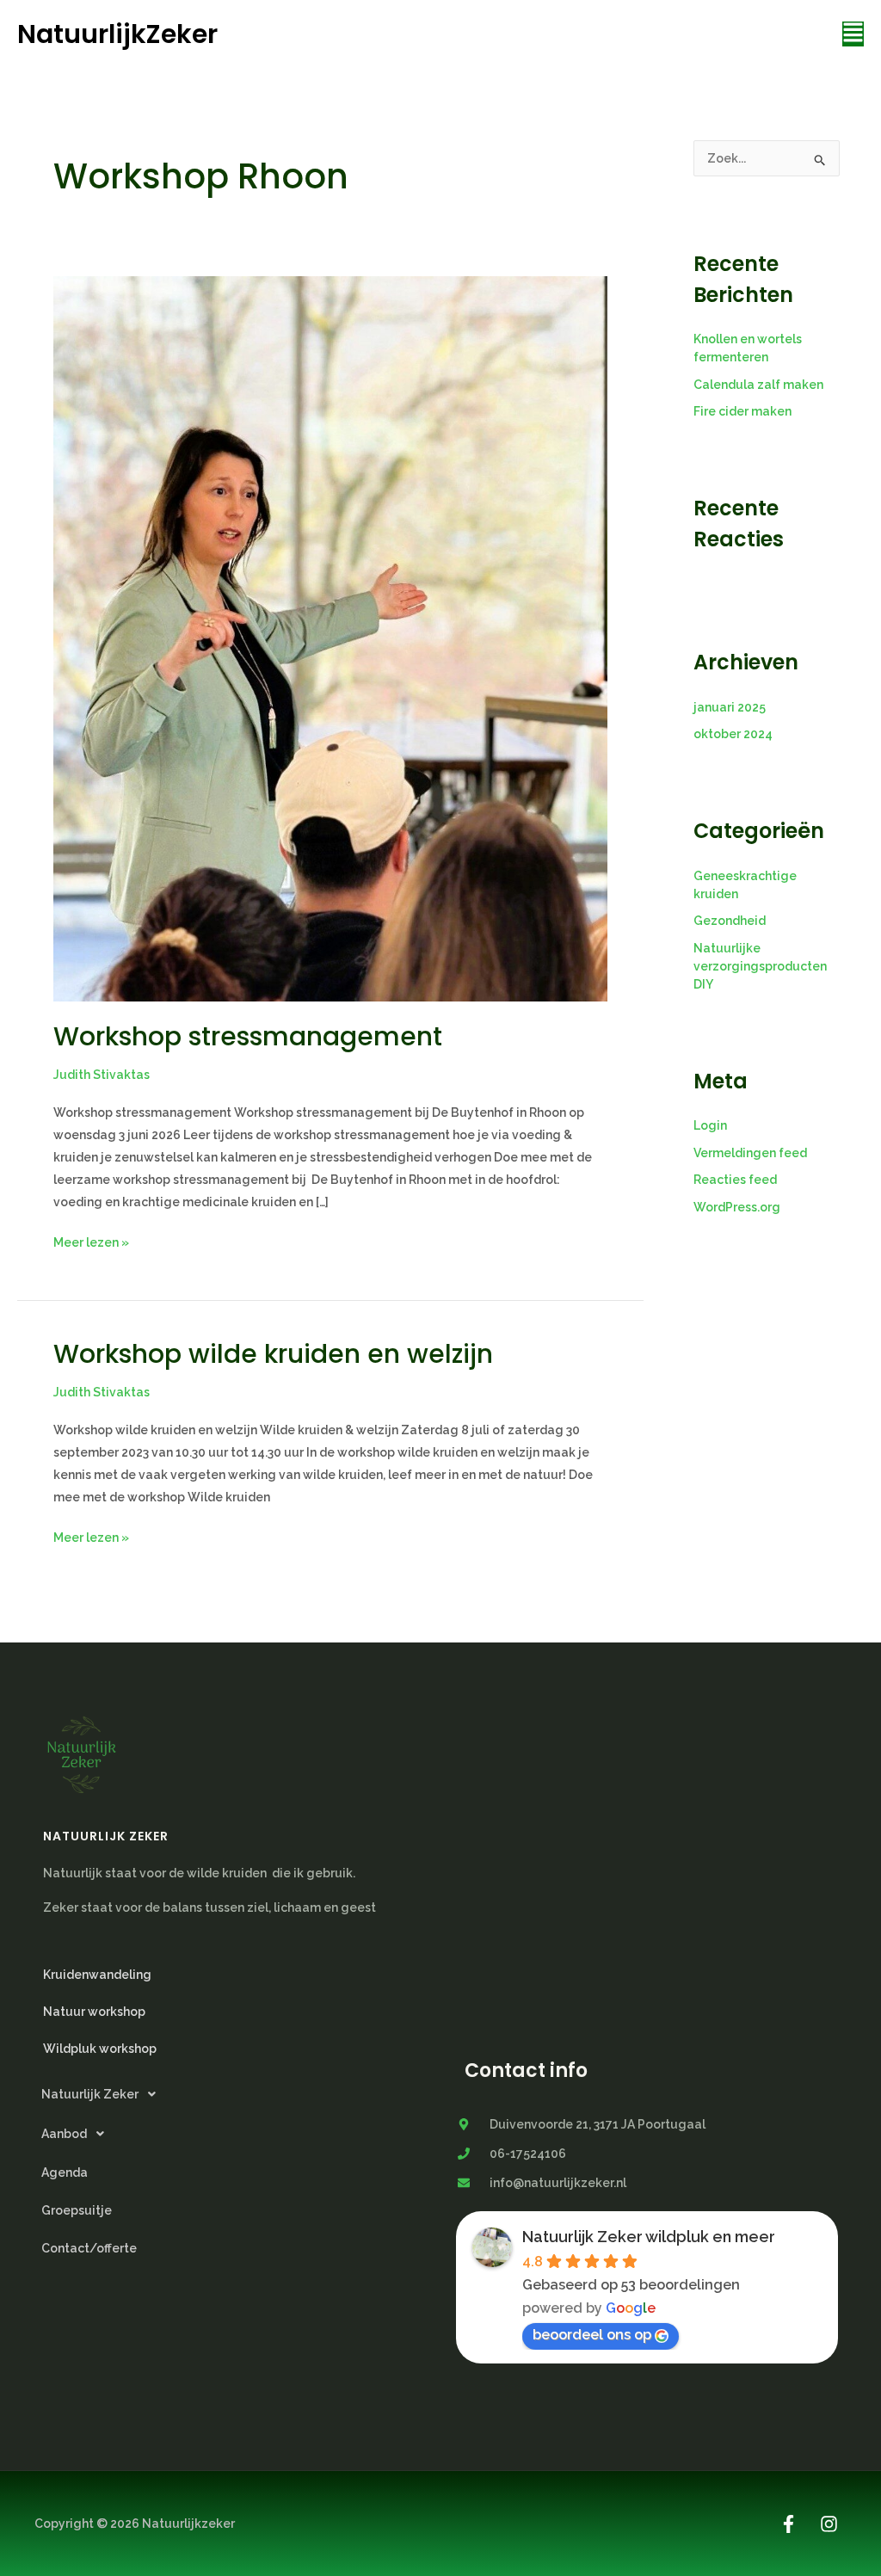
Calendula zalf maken (758, 385)
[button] (853, 34)
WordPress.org (737, 1207)
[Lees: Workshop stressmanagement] (330, 638)
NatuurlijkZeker (117, 34)
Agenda (65, 2172)
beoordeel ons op (592, 2335)
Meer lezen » (91, 1240)
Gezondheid (730, 921)
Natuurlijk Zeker (90, 2094)
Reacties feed (735, 1180)
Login (710, 1125)
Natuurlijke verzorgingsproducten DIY (760, 966)
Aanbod (64, 2134)
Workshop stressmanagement (248, 1036)
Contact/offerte (89, 2248)
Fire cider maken (742, 411)
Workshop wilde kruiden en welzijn (273, 1354)
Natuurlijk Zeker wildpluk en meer (649, 2237)
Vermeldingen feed (750, 1153)
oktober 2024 (733, 734)
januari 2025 (730, 707)
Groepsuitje (77, 2210)
